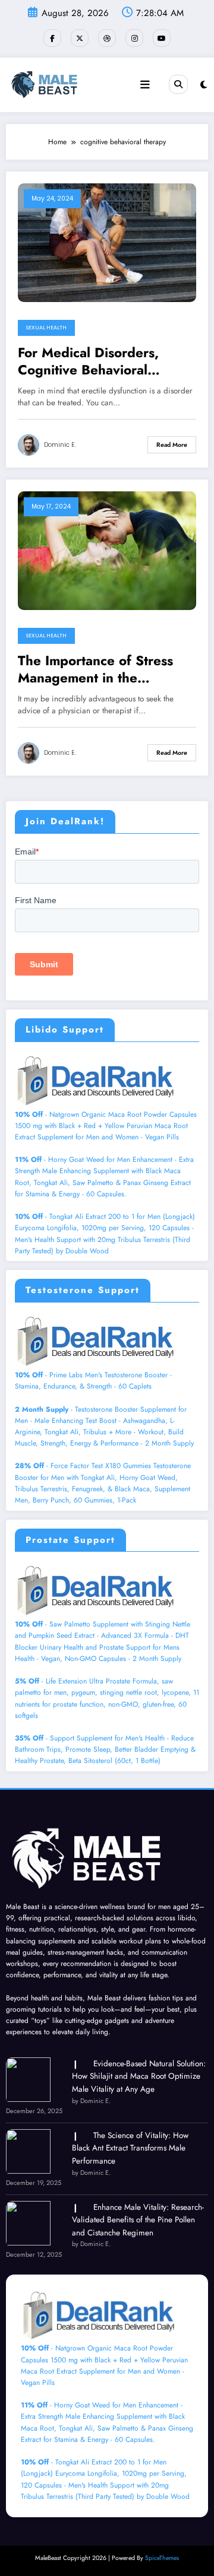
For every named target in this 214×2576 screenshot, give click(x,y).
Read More (172, 445)
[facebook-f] (52, 38)
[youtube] (162, 38)
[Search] (178, 84)
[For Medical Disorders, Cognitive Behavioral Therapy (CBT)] (107, 242)
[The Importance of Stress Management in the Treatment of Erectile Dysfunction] (107, 549)
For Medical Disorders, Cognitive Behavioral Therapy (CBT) (88, 362)
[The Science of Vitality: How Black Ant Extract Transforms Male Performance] (28, 2151)
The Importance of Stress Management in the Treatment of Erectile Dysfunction (95, 670)
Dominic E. (60, 445)
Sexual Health (46, 328)
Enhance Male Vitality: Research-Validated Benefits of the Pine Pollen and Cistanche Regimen (138, 2220)
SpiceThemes (162, 2558)
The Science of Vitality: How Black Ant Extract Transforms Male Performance (130, 2148)
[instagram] (134, 38)
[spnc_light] (204, 85)
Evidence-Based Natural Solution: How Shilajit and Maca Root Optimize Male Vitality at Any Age (139, 2076)
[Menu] (145, 85)
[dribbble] (107, 38)
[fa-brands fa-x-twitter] (80, 38)
